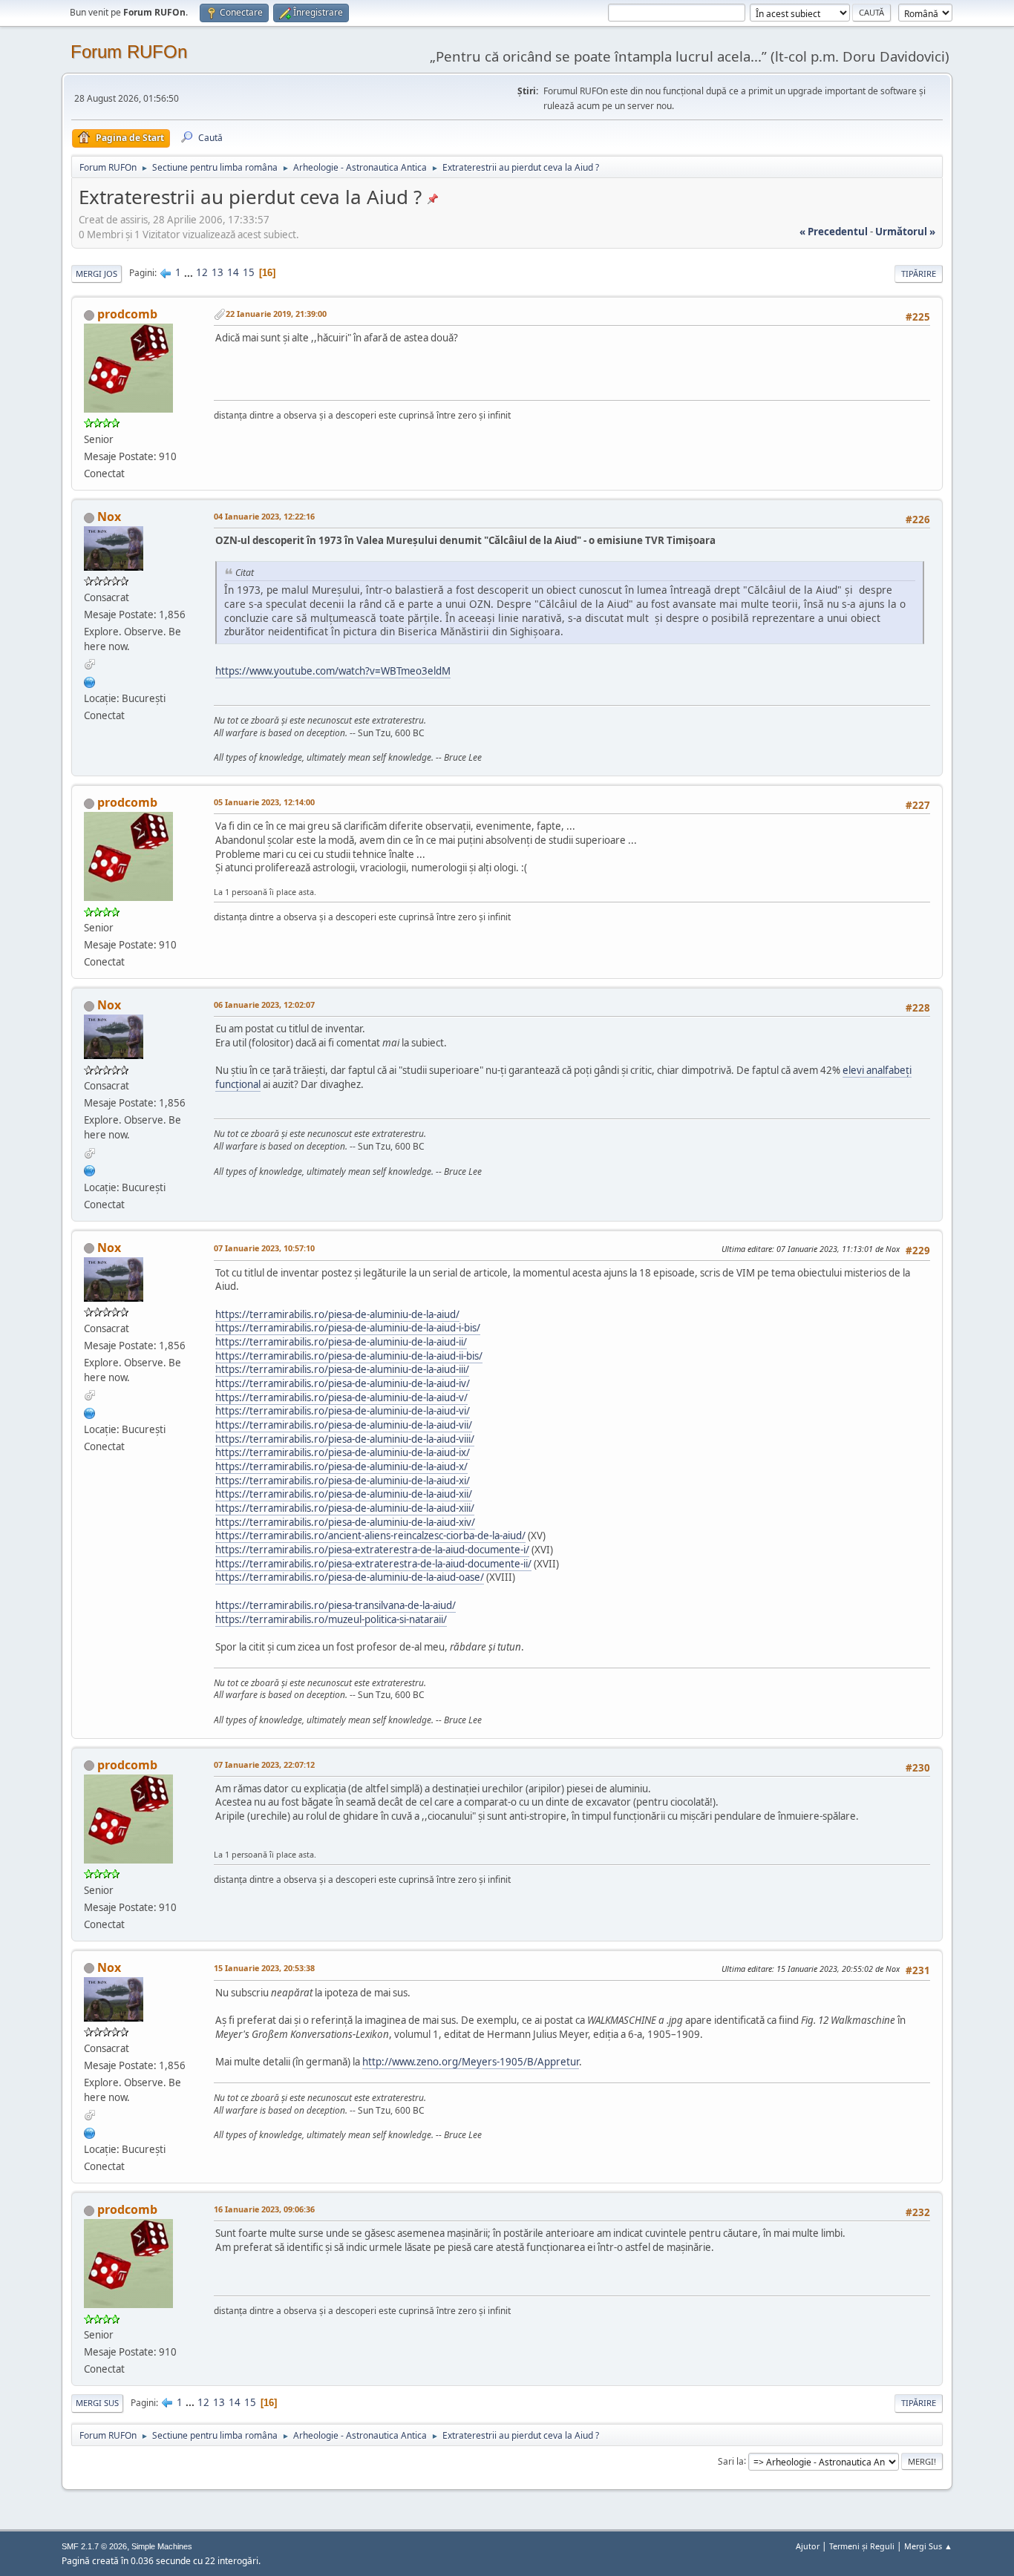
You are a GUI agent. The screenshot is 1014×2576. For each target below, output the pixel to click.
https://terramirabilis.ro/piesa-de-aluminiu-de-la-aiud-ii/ (341, 1342)
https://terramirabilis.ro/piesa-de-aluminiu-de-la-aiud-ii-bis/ (349, 1356)
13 (217, 272)
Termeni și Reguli (862, 2546)
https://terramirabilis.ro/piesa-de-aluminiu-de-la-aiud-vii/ (344, 1425)
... (190, 272)
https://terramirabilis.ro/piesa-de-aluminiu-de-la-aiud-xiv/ (345, 1522)
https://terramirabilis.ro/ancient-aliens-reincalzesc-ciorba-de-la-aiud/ (370, 1536)
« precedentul (834, 232)
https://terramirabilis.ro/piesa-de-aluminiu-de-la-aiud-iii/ (342, 1369)
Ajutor (808, 2546)
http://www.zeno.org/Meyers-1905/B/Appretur (471, 2062)
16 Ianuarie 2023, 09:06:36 (264, 2209)
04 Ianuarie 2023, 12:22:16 (264, 516)
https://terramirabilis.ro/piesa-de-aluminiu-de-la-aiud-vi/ (343, 1411)
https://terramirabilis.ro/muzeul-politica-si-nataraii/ (331, 1619)
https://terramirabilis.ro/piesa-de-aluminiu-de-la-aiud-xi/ (343, 1481)
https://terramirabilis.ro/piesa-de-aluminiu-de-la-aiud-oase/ (350, 1577)
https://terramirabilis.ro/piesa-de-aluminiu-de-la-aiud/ (337, 1314)
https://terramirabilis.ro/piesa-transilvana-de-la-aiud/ (336, 1605)
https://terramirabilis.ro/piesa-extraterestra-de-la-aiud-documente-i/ (372, 1550)
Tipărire (919, 273)
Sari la (731, 2461)
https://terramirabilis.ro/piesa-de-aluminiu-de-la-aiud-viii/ (345, 1439)
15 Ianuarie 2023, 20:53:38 (264, 1968)
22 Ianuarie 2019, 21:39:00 (276, 314)
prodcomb (127, 314)
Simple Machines (162, 2546)
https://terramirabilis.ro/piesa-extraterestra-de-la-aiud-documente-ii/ (373, 1564)
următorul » (905, 232)
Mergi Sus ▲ (928, 2546)
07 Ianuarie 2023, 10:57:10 (264, 1248)
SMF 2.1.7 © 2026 (94, 2546)
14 (233, 272)
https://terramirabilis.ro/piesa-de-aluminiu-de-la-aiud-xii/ (344, 1494)
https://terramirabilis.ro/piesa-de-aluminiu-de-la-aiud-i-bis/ (348, 1328)
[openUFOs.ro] (90, 681)
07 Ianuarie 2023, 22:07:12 (264, 1764)
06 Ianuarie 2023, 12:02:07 (264, 1004)
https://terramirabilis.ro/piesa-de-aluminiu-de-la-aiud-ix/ (343, 1452)
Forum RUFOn (129, 52)
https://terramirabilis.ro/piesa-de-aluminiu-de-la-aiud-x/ (341, 1466)
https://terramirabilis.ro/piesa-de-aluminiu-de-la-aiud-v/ (341, 1397)
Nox (109, 517)
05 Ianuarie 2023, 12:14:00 (264, 802)
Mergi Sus (97, 2403)
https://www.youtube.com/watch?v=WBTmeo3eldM (333, 671)
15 (249, 272)
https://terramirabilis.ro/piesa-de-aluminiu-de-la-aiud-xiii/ (345, 1508)
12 (202, 272)
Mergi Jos (97, 273)
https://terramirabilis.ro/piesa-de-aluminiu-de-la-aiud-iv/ (343, 1383)
